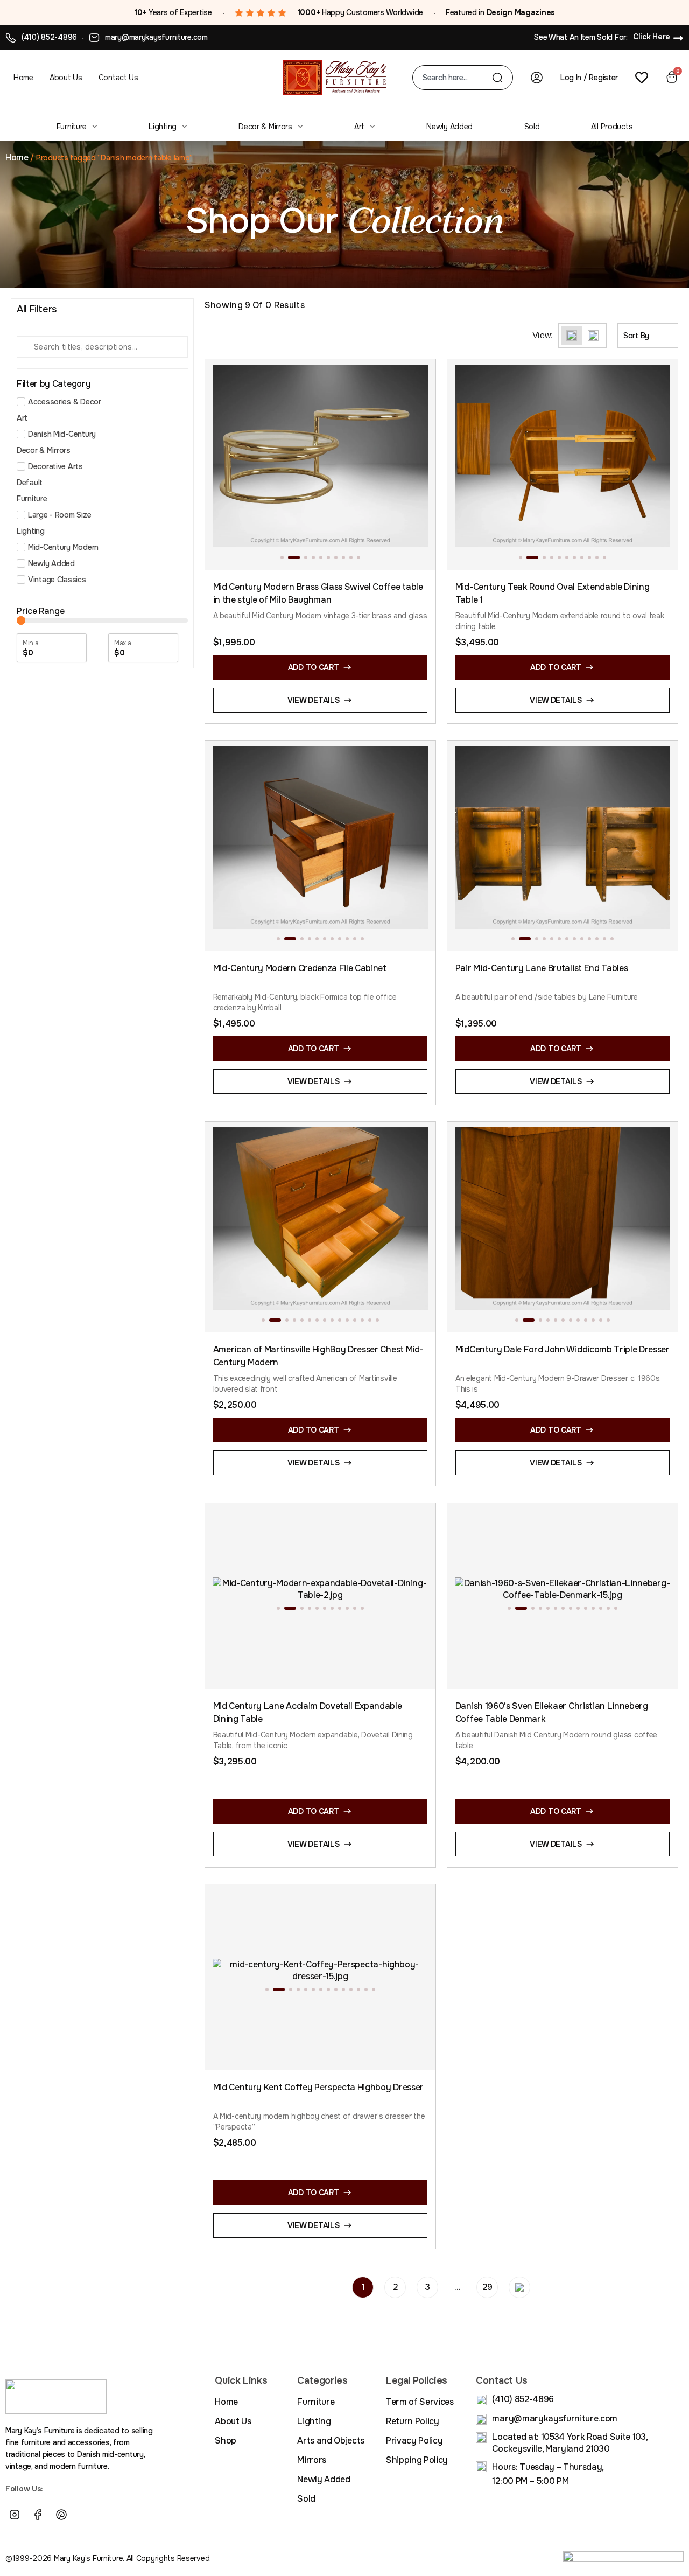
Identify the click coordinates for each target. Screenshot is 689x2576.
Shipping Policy (417, 2460)
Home (23, 78)
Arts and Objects (331, 2441)
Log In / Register (589, 78)
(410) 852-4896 (49, 37)
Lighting (163, 127)
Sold (532, 127)
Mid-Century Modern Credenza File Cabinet (300, 968)
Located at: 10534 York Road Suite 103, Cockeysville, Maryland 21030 (570, 2443)
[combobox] (457, 78)
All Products (612, 127)
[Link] (85, 2515)
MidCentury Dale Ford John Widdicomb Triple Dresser (563, 1349)
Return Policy (413, 2421)
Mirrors (312, 2460)
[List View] (593, 336)
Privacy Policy (414, 2441)
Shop (226, 2441)
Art (359, 127)
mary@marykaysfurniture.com (156, 37)
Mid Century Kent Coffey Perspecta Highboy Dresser (318, 2087)
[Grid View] (572, 336)
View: (543, 336)
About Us (66, 78)
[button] (282, 557)
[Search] (497, 78)
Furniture (72, 127)
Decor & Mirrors (265, 127)
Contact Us (118, 78)
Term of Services (420, 2402)
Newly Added (449, 127)
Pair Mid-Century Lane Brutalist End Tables (542, 968)
